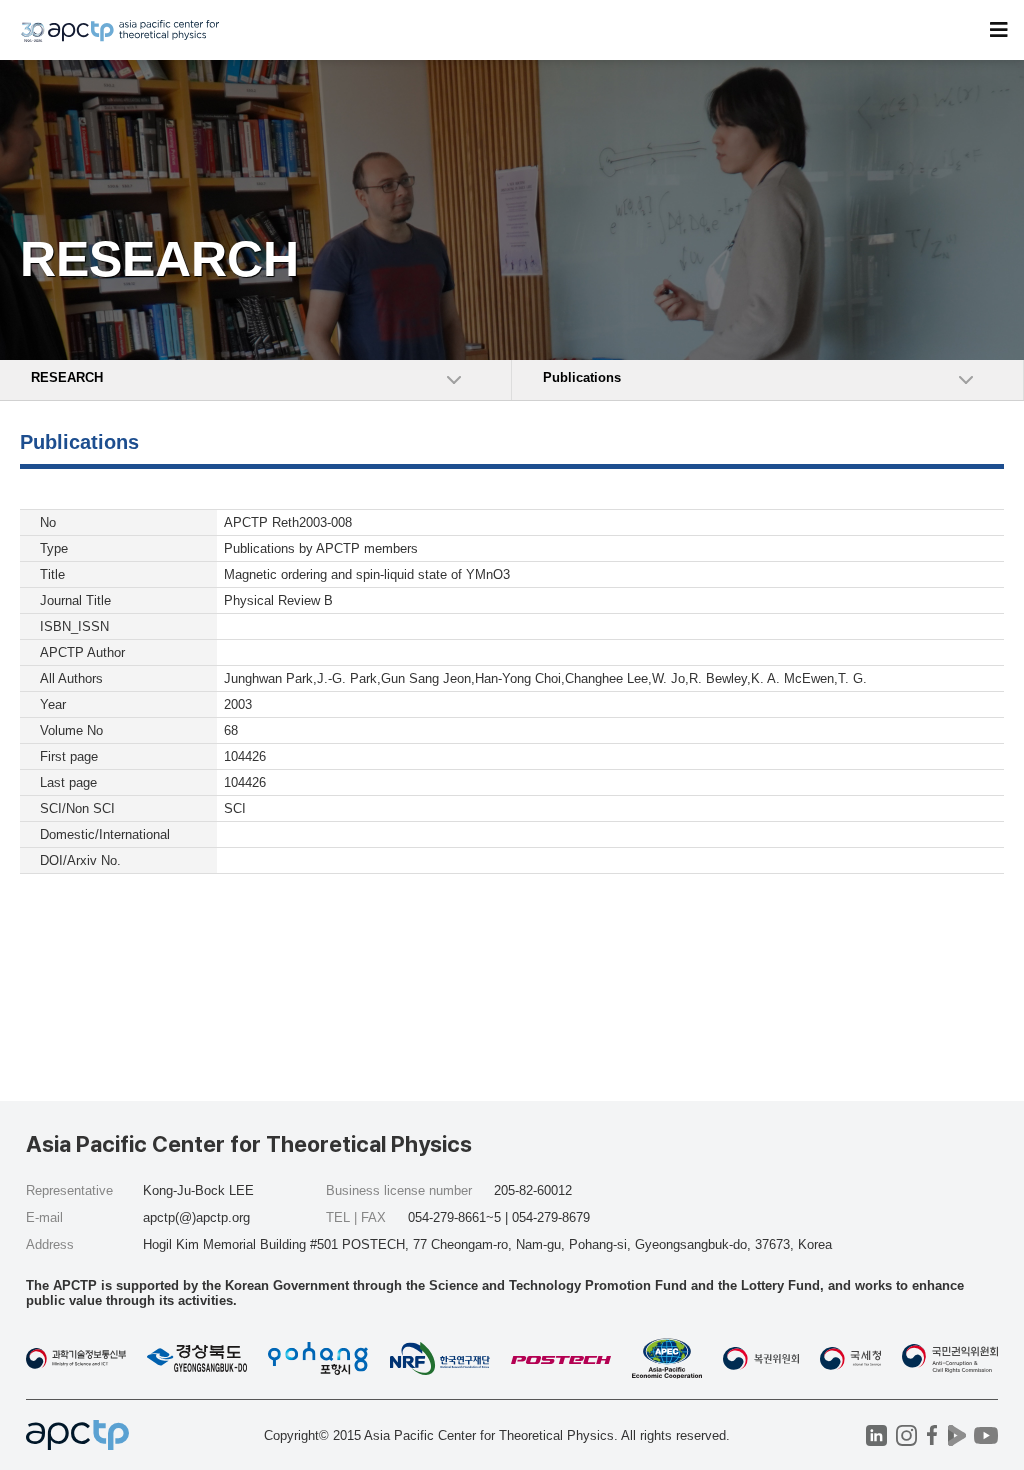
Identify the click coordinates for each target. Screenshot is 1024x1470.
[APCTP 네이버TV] (956, 1435)
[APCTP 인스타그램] (906, 1435)
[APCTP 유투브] (985, 1435)
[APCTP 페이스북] (931, 1435)
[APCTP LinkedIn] (876, 1435)
